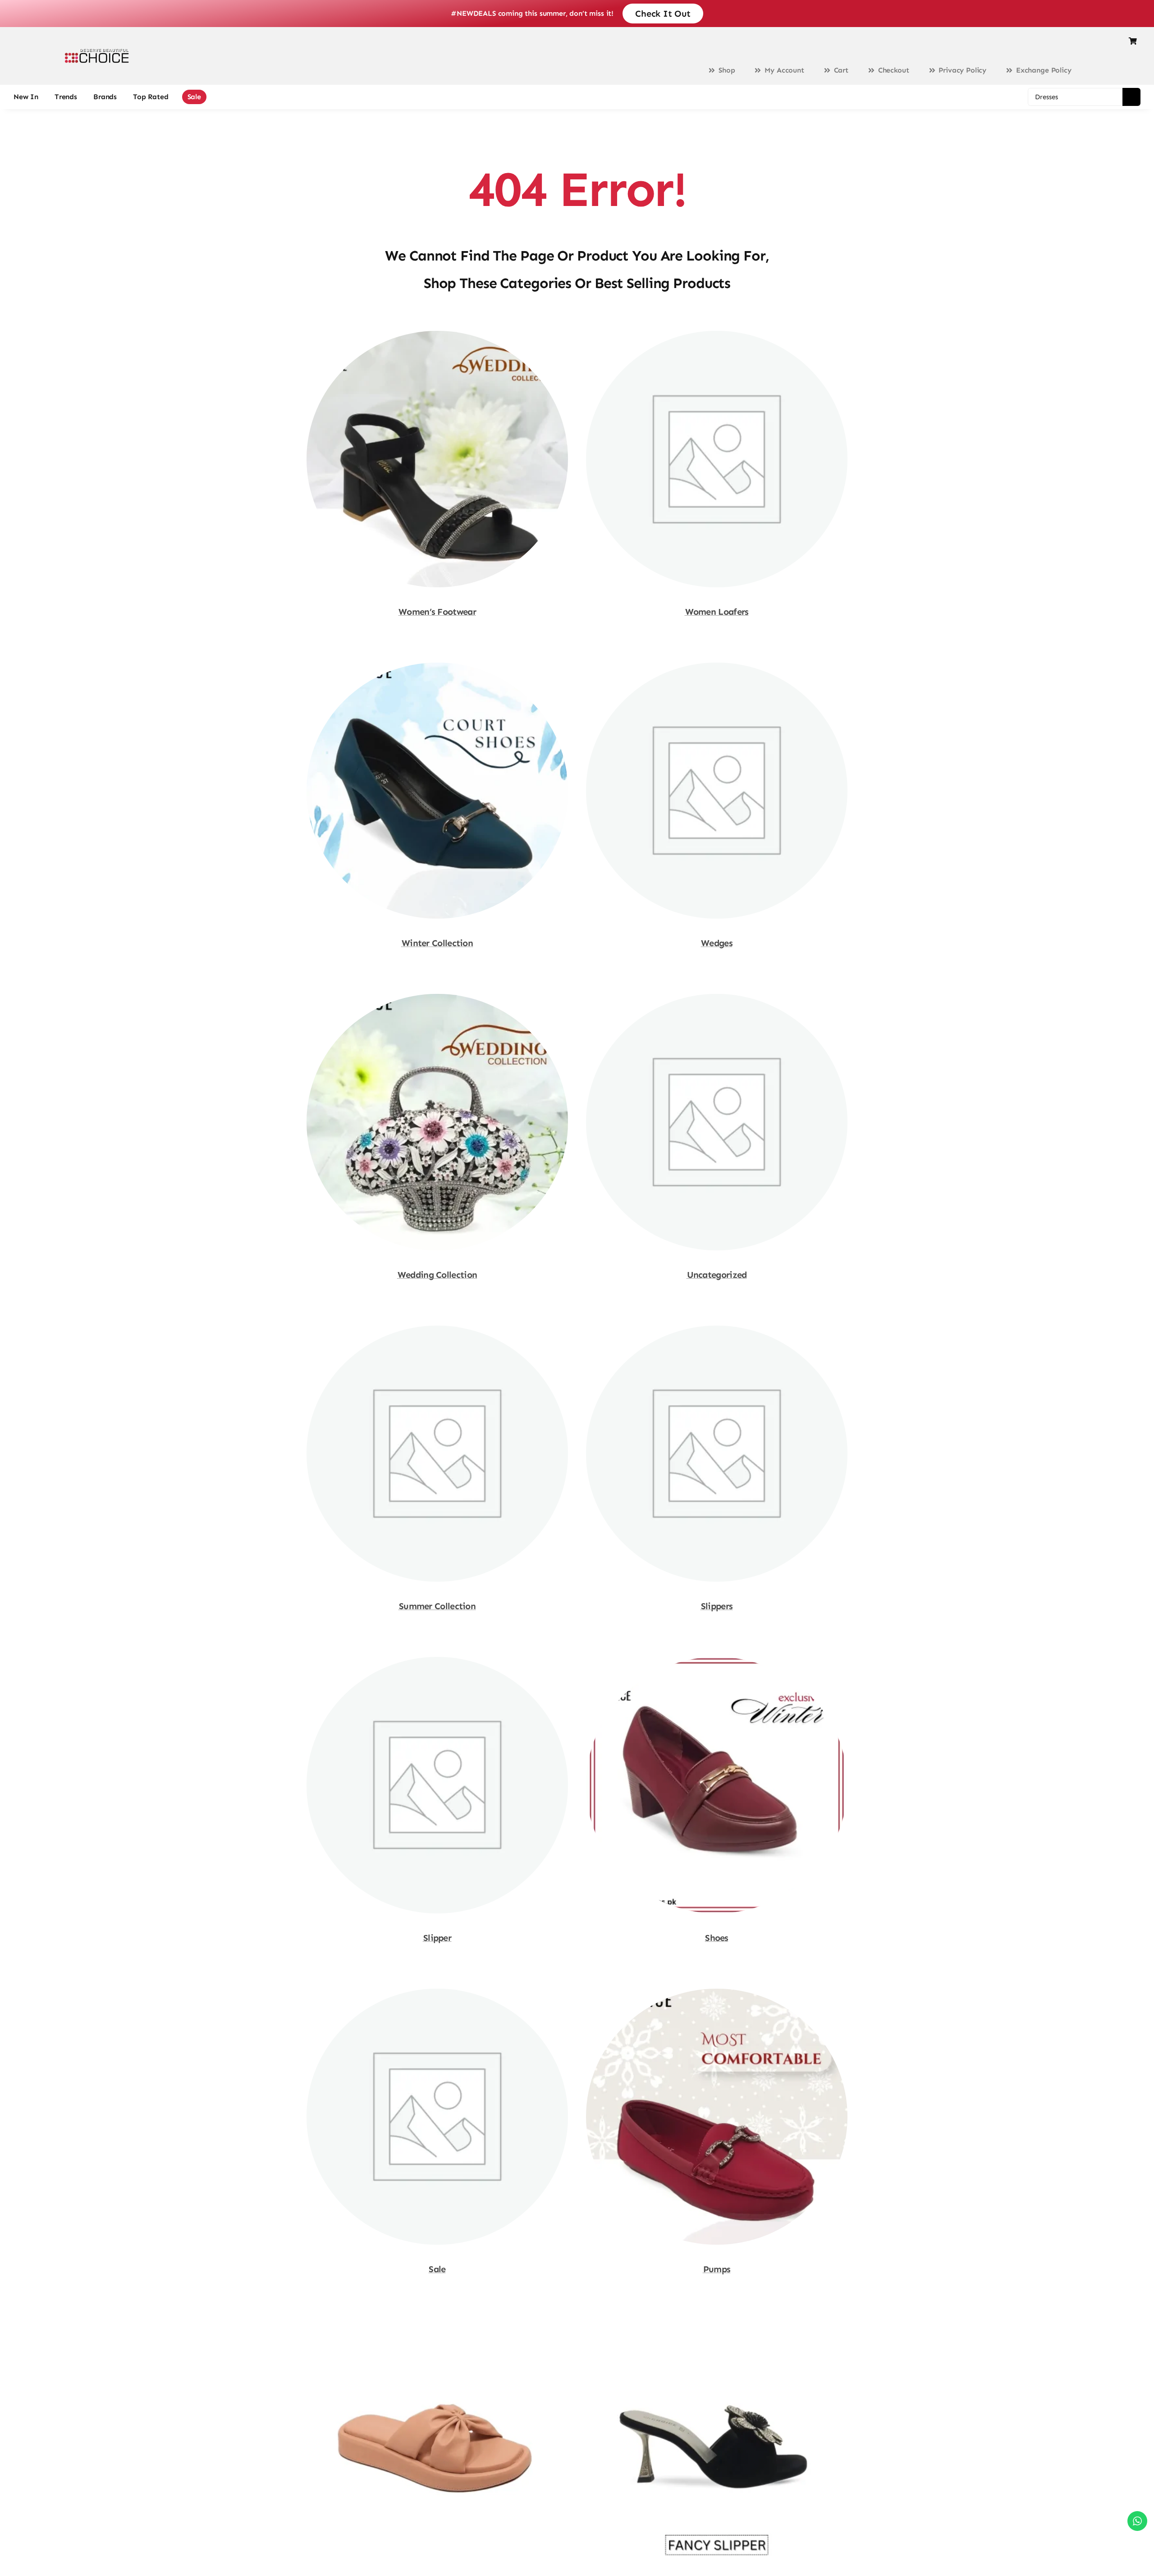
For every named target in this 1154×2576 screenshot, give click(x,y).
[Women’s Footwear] (437, 335)
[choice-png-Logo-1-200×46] (97, 52)
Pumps (717, 2269)
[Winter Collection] (437, 667)
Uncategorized (717, 1275)
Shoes (717, 1938)
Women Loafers (717, 612)
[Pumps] (717, 1993)
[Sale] (437, 1993)
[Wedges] (717, 667)
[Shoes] (717, 1661)
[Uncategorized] (717, 998)
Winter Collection (437, 943)
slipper (437, 1938)
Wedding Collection (437, 1275)
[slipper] (437, 1661)
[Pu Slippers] (437, 2324)
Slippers (717, 1606)
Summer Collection (437, 1606)
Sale (437, 2269)
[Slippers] (717, 1330)
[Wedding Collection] (437, 998)
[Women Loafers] (717, 335)
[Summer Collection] (437, 1330)
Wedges (717, 943)
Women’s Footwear (437, 612)
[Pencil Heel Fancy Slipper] (717, 2324)
